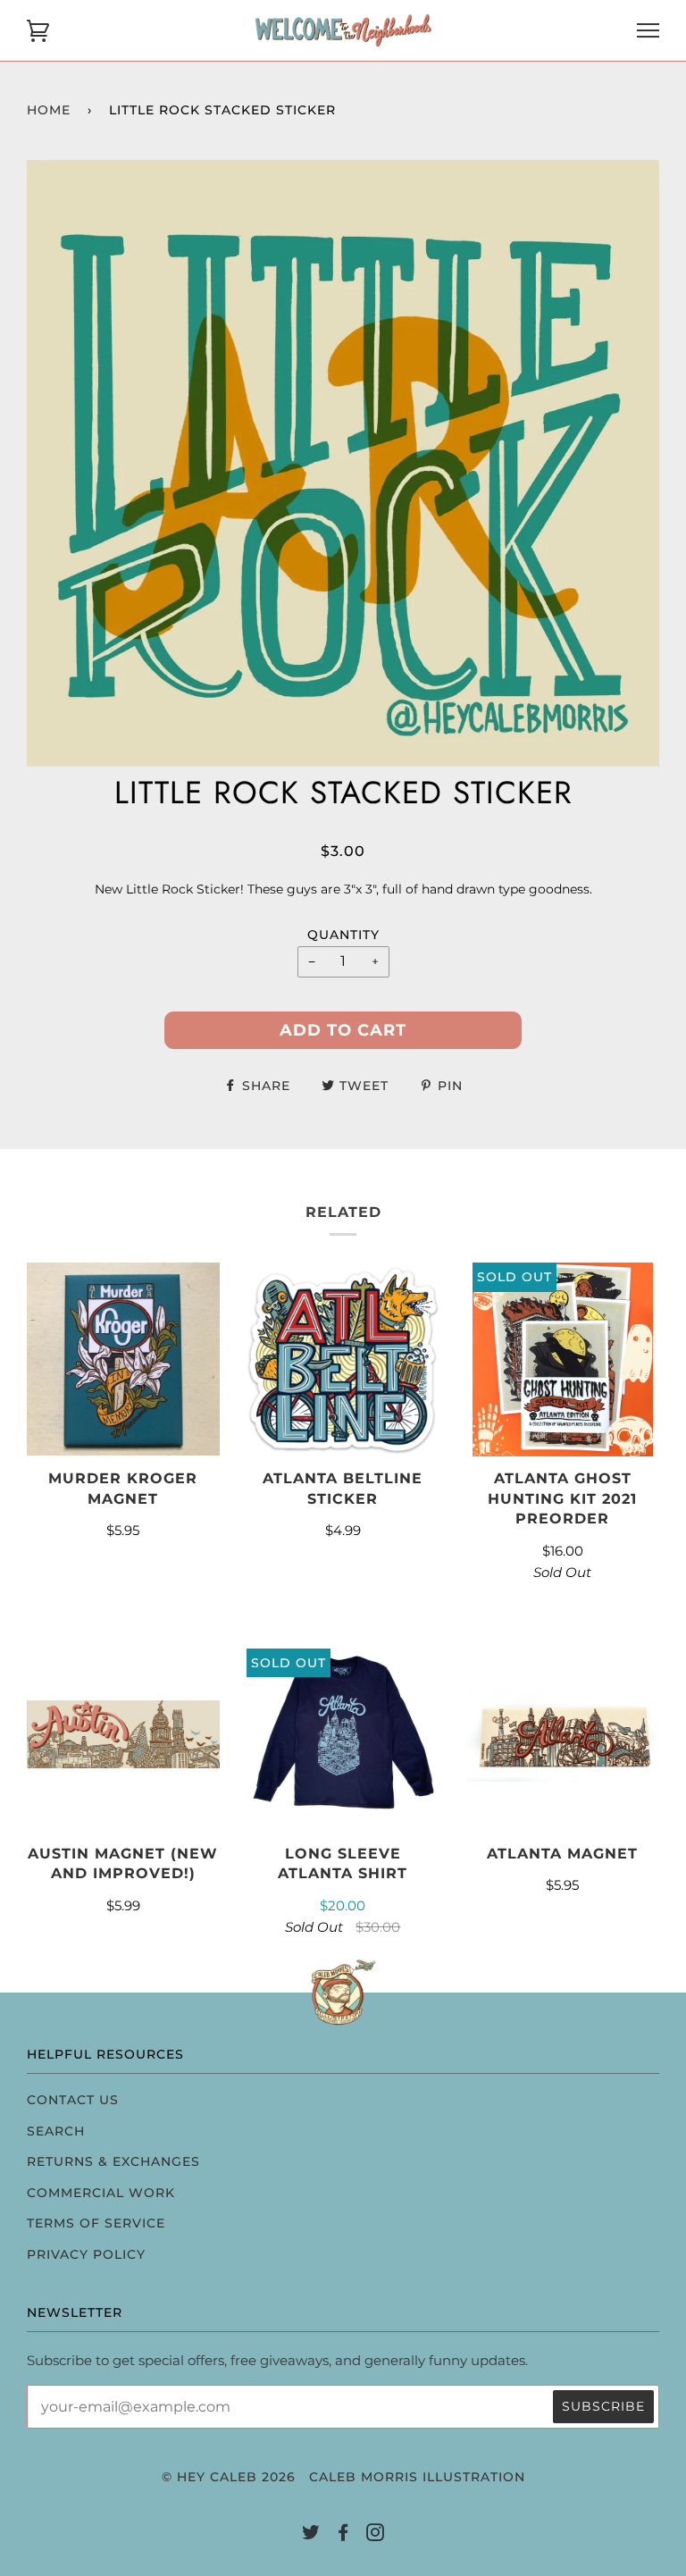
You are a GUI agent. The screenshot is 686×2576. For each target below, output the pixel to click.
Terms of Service (96, 2223)
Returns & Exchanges (113, 2161)
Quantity (343, 935)
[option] (343, 463)
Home (49, 110)
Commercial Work (101, 2193)
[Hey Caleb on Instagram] (376, 2535)
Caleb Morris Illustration (417, 2477)
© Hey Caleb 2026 (229, 2477)
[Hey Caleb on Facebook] (343, 2535)
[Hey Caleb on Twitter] (311, 2535)
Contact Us (73, 2100)
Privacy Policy (86, 2254)
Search (56, 2131)
